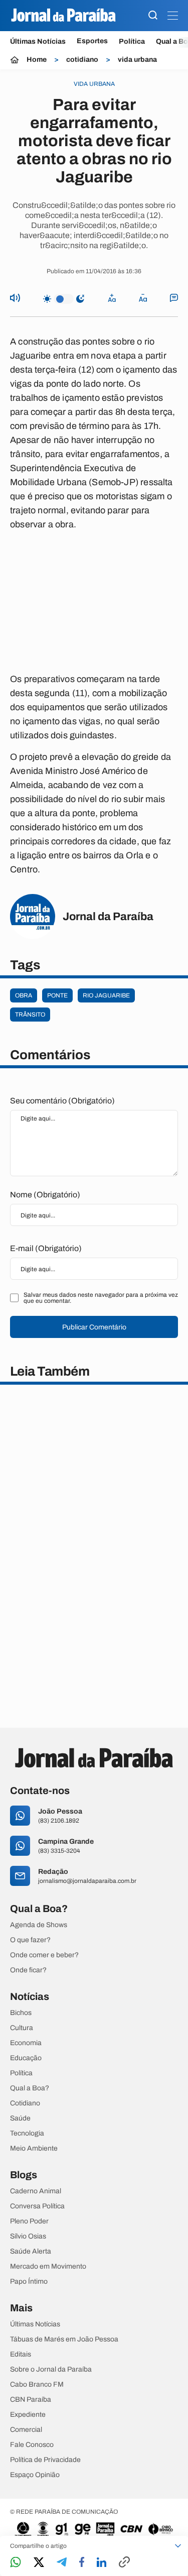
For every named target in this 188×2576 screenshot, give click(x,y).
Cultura (22, 2028)
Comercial (26, 2430)
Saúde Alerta (31, 2252)
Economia (26, 2043)
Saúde (20, 2118)
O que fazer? (30, 1940)
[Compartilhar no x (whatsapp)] (39, 2563)
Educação (26, 2058)
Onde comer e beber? (44, 1955)
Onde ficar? (28, 1970)
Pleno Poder (29, 2221)
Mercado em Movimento (48, 2267)
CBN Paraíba (31, 2400)
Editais (21, 2355)
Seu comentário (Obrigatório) (62, 1101)
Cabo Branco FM (37, 2385)
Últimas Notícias (38, 41)
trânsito (30, 1015)
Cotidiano (25, 2103)
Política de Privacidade (45, 2460)
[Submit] (153, 16)
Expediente (28, 2415)
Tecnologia (27, 2134)
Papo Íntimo (29, 2282)
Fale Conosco (32, 2445)
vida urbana (137, 60)
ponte (57, 995)
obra (24, 995)
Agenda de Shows (39, 1925)
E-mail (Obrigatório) (46, 1248)
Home (37, 60)
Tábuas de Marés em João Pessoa (64, 2339)
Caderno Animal (36, 2191)
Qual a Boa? (30, 2088)
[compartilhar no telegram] (62, 2563)
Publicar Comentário (94, 1327)
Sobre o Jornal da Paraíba (51, 2370)
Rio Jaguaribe (106, 995)
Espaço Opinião (35, 2475)
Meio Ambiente (34, 2149)
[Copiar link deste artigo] (124, 2563)
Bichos (21, 2013)
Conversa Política (37, 2206)
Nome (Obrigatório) (45, 1195)
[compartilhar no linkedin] (102, 2563)
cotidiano (82, 60)
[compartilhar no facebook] (82, 2563)
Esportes (92, 41)
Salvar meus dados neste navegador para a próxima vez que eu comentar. (101, 1298)
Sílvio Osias (28, 2236)
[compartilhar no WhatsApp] (16, 2563)
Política (132, 41)
